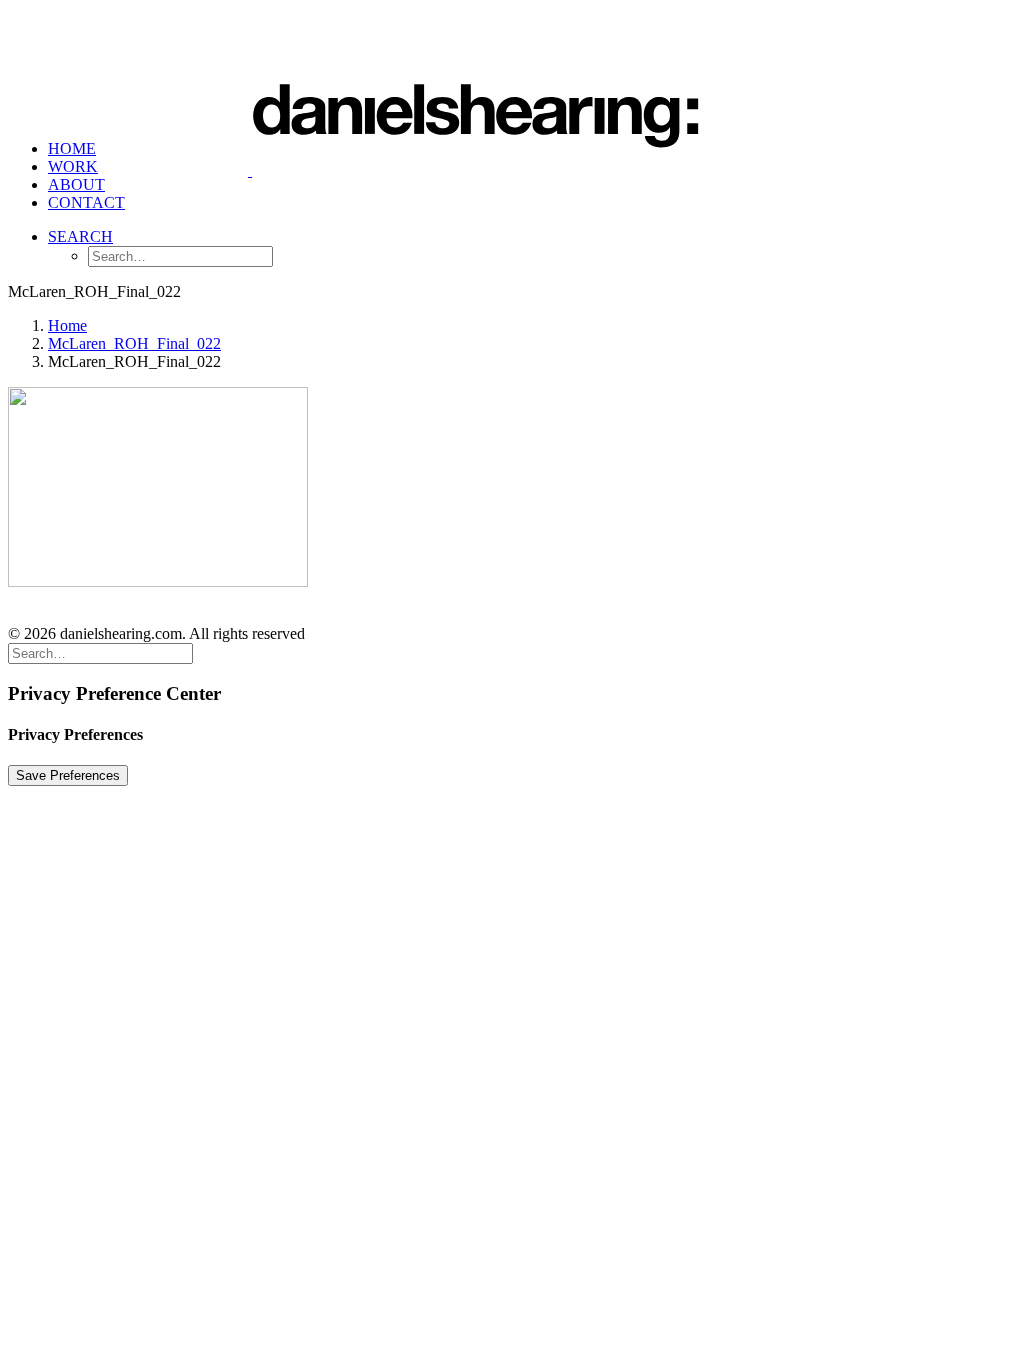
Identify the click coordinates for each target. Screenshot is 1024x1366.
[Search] (100, 652)
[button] (80, 236)
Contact (86, 202)
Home (72, 148)
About (76, 184)
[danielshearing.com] (512, 66)
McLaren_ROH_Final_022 (134, 343)
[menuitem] (532, 185)
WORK (73, 166)
